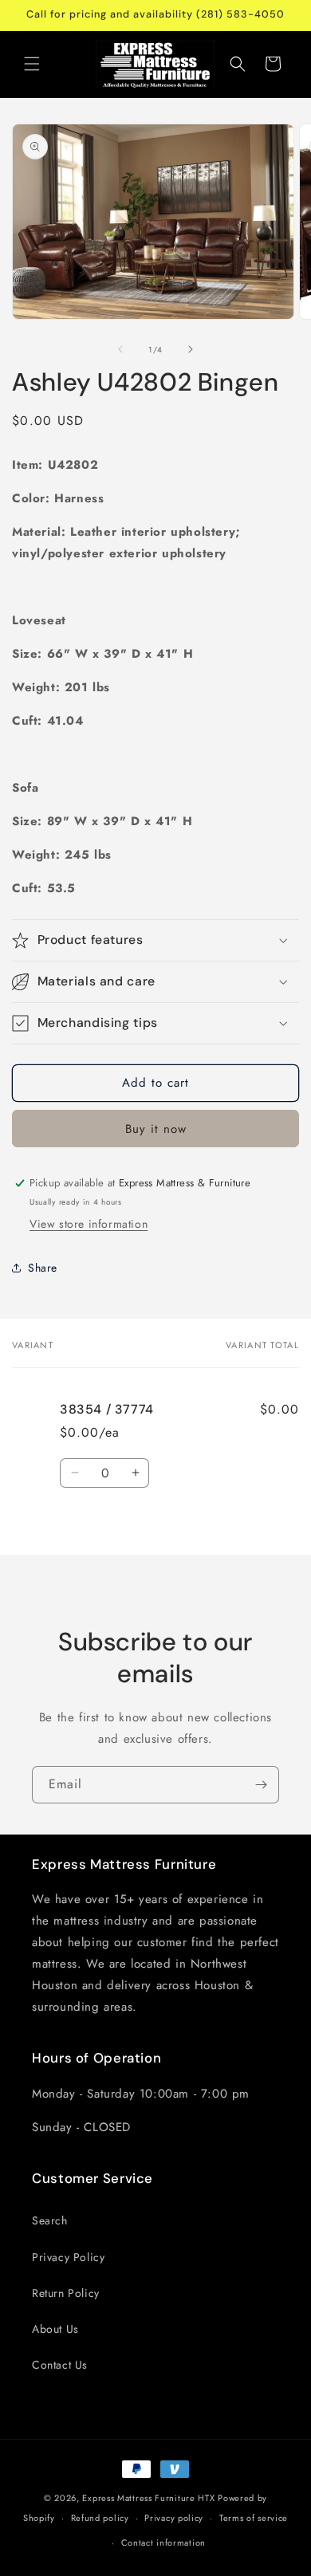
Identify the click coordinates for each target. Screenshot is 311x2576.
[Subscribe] (261, 1785)
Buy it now (156, 1129)
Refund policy (100, 2518)
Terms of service (254, 2518)
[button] (32, 64)
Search (50, 2220)
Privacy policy (174, 2518)
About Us (55, 2329)
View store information (89, 1224)
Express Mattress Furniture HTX (148, 2498)
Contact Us (60, 2365)
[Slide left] (120, 349)
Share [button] (43, 1268)
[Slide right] (191, 349)
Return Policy (66, 2293)
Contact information (163, 2543)
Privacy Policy (68, 2257)
